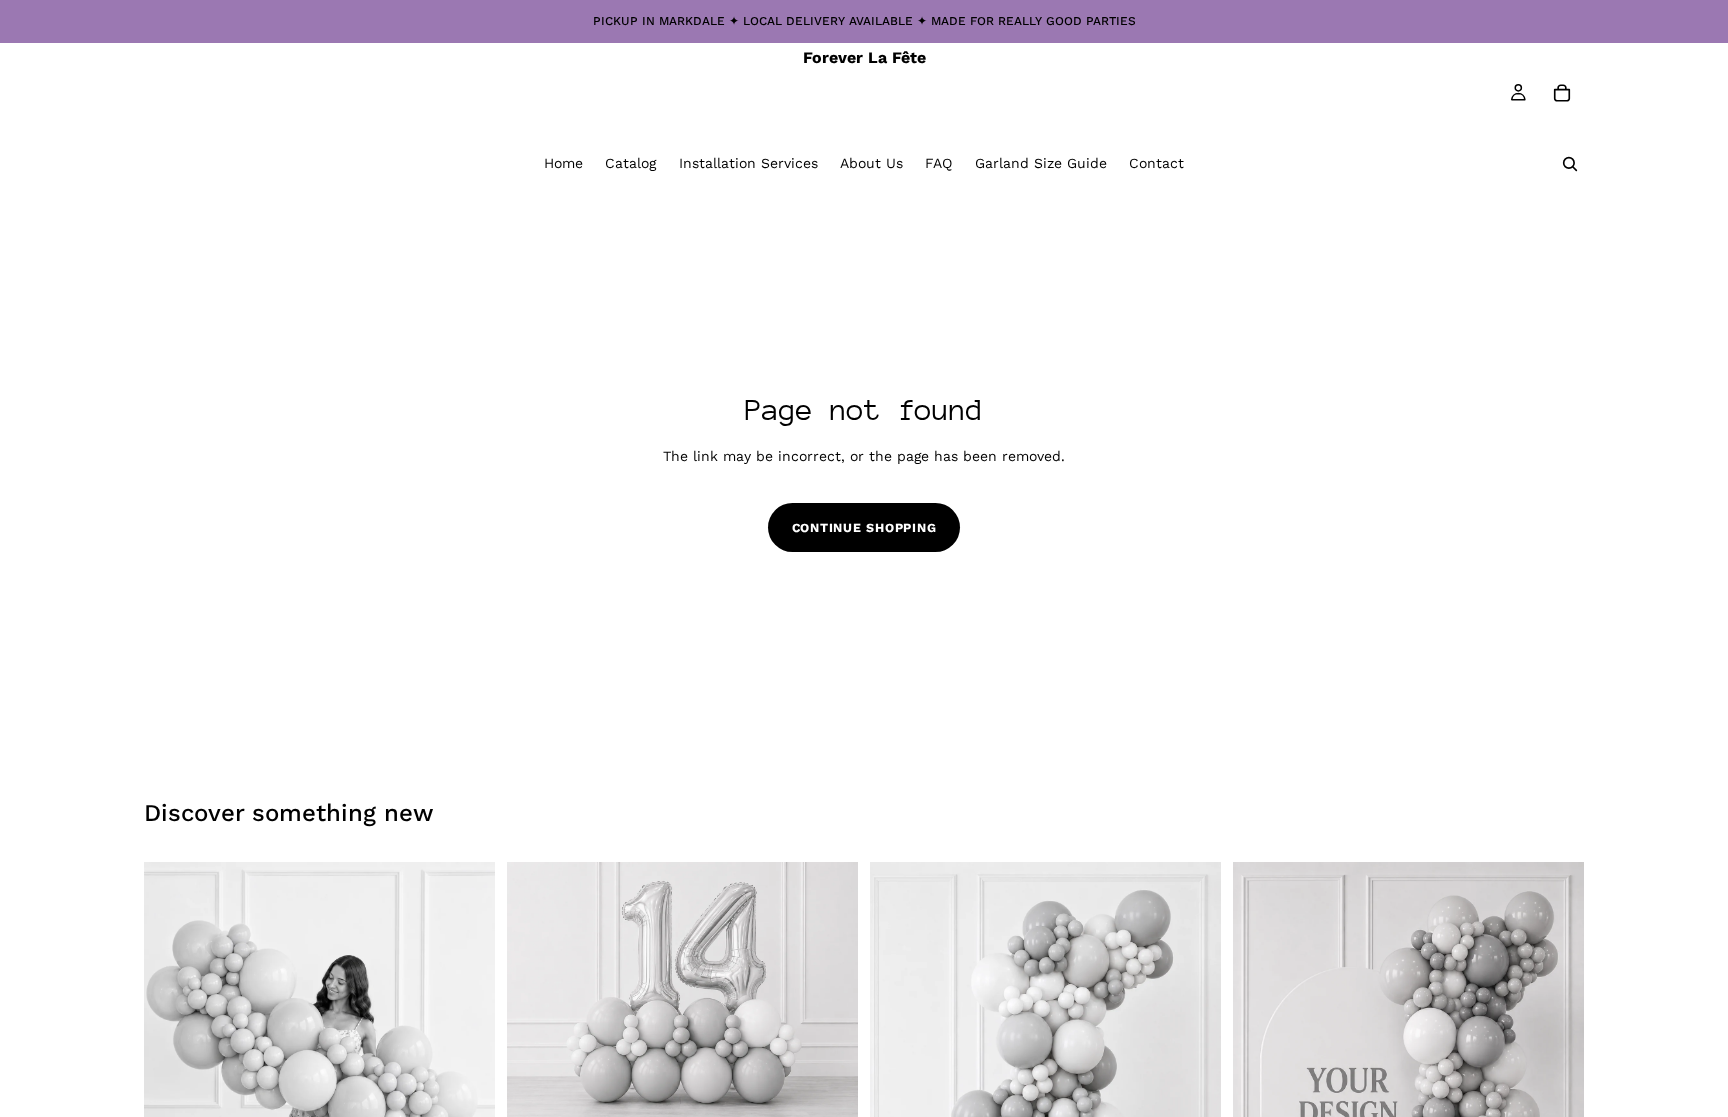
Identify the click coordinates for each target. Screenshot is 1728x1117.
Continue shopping (864, 527)
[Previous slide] (174, 1091)
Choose (844, 1094)
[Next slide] (465, 1091)
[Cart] (1562, 93)
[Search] (1570, 164)
